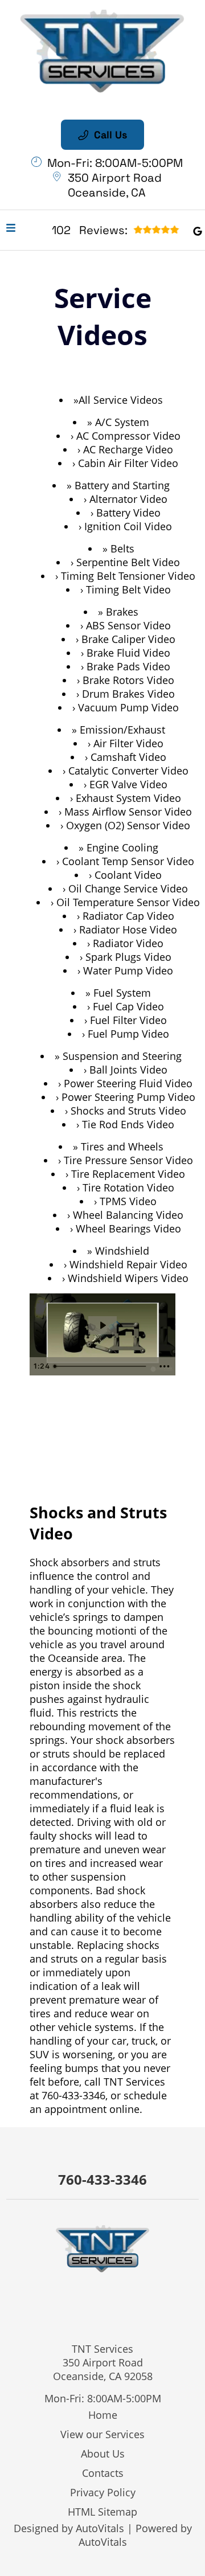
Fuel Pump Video (128, 1034)
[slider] (101, 1366)
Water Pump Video (128, 970)
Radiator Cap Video (128, 916)
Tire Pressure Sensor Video (128, 1160)
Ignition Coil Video (128, 526)
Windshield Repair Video (128, 1264)
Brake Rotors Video (128, 680)
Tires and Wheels (122, 1146)
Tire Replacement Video (128, 1174)
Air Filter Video (128, 743)
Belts (122, 548)
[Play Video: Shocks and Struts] (102, 1325)
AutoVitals (100, 2528)
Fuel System (122, 993)
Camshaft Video (128, 757)
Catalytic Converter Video (128, 771)
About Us (103, 2454)
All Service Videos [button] (121, 400)
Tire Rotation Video (128, 1187)
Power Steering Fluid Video (128, 1083)
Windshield (122, 1251)
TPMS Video (128, 1201)
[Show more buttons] (165, 1366)
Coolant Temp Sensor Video (128, 861)
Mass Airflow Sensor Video (128, 812)
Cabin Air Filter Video (128, 463)
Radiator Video (128, 943)
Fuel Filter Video (128, 1020)
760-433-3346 (73, 2095)
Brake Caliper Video (128, 639)
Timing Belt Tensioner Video (128, 576)
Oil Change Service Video (128, 888)
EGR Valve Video (128, 784)
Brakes (122, 612)
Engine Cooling (122, 847)
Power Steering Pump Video (128, 1097)
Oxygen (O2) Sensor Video (128, 825)
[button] (198, 230)
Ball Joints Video (128, 1070)
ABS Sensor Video (128, 625)
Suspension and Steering (122, 1056)
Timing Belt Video (128, 589)
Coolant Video (128, 875)
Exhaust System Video (128, 798)
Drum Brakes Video (128, 694)
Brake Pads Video (128, 666)
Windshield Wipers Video (128, 1278)
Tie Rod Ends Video (128, 1124)
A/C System (122, 422)
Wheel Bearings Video (128, 1228)
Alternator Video (128, 499)
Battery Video (128, 513)
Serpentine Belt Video (128, 562)
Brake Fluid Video (128, 653)
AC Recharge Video (128, 449)
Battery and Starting (122, 485)
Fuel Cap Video (128, 1006)
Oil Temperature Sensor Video (128, 902)
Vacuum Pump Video (128, 707)
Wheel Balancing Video (128, 1215)
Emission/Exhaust (122, 730)
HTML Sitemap (102, 2512)
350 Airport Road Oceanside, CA (115, 185)
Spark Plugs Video (128, 957)
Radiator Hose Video (128, 929)
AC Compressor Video (128, 436)
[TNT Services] (102, 53)
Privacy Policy (103, 2492)
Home (103, 2415)
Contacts (103, 2473)
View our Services (102, 2434)
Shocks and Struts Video (128, 1111)
